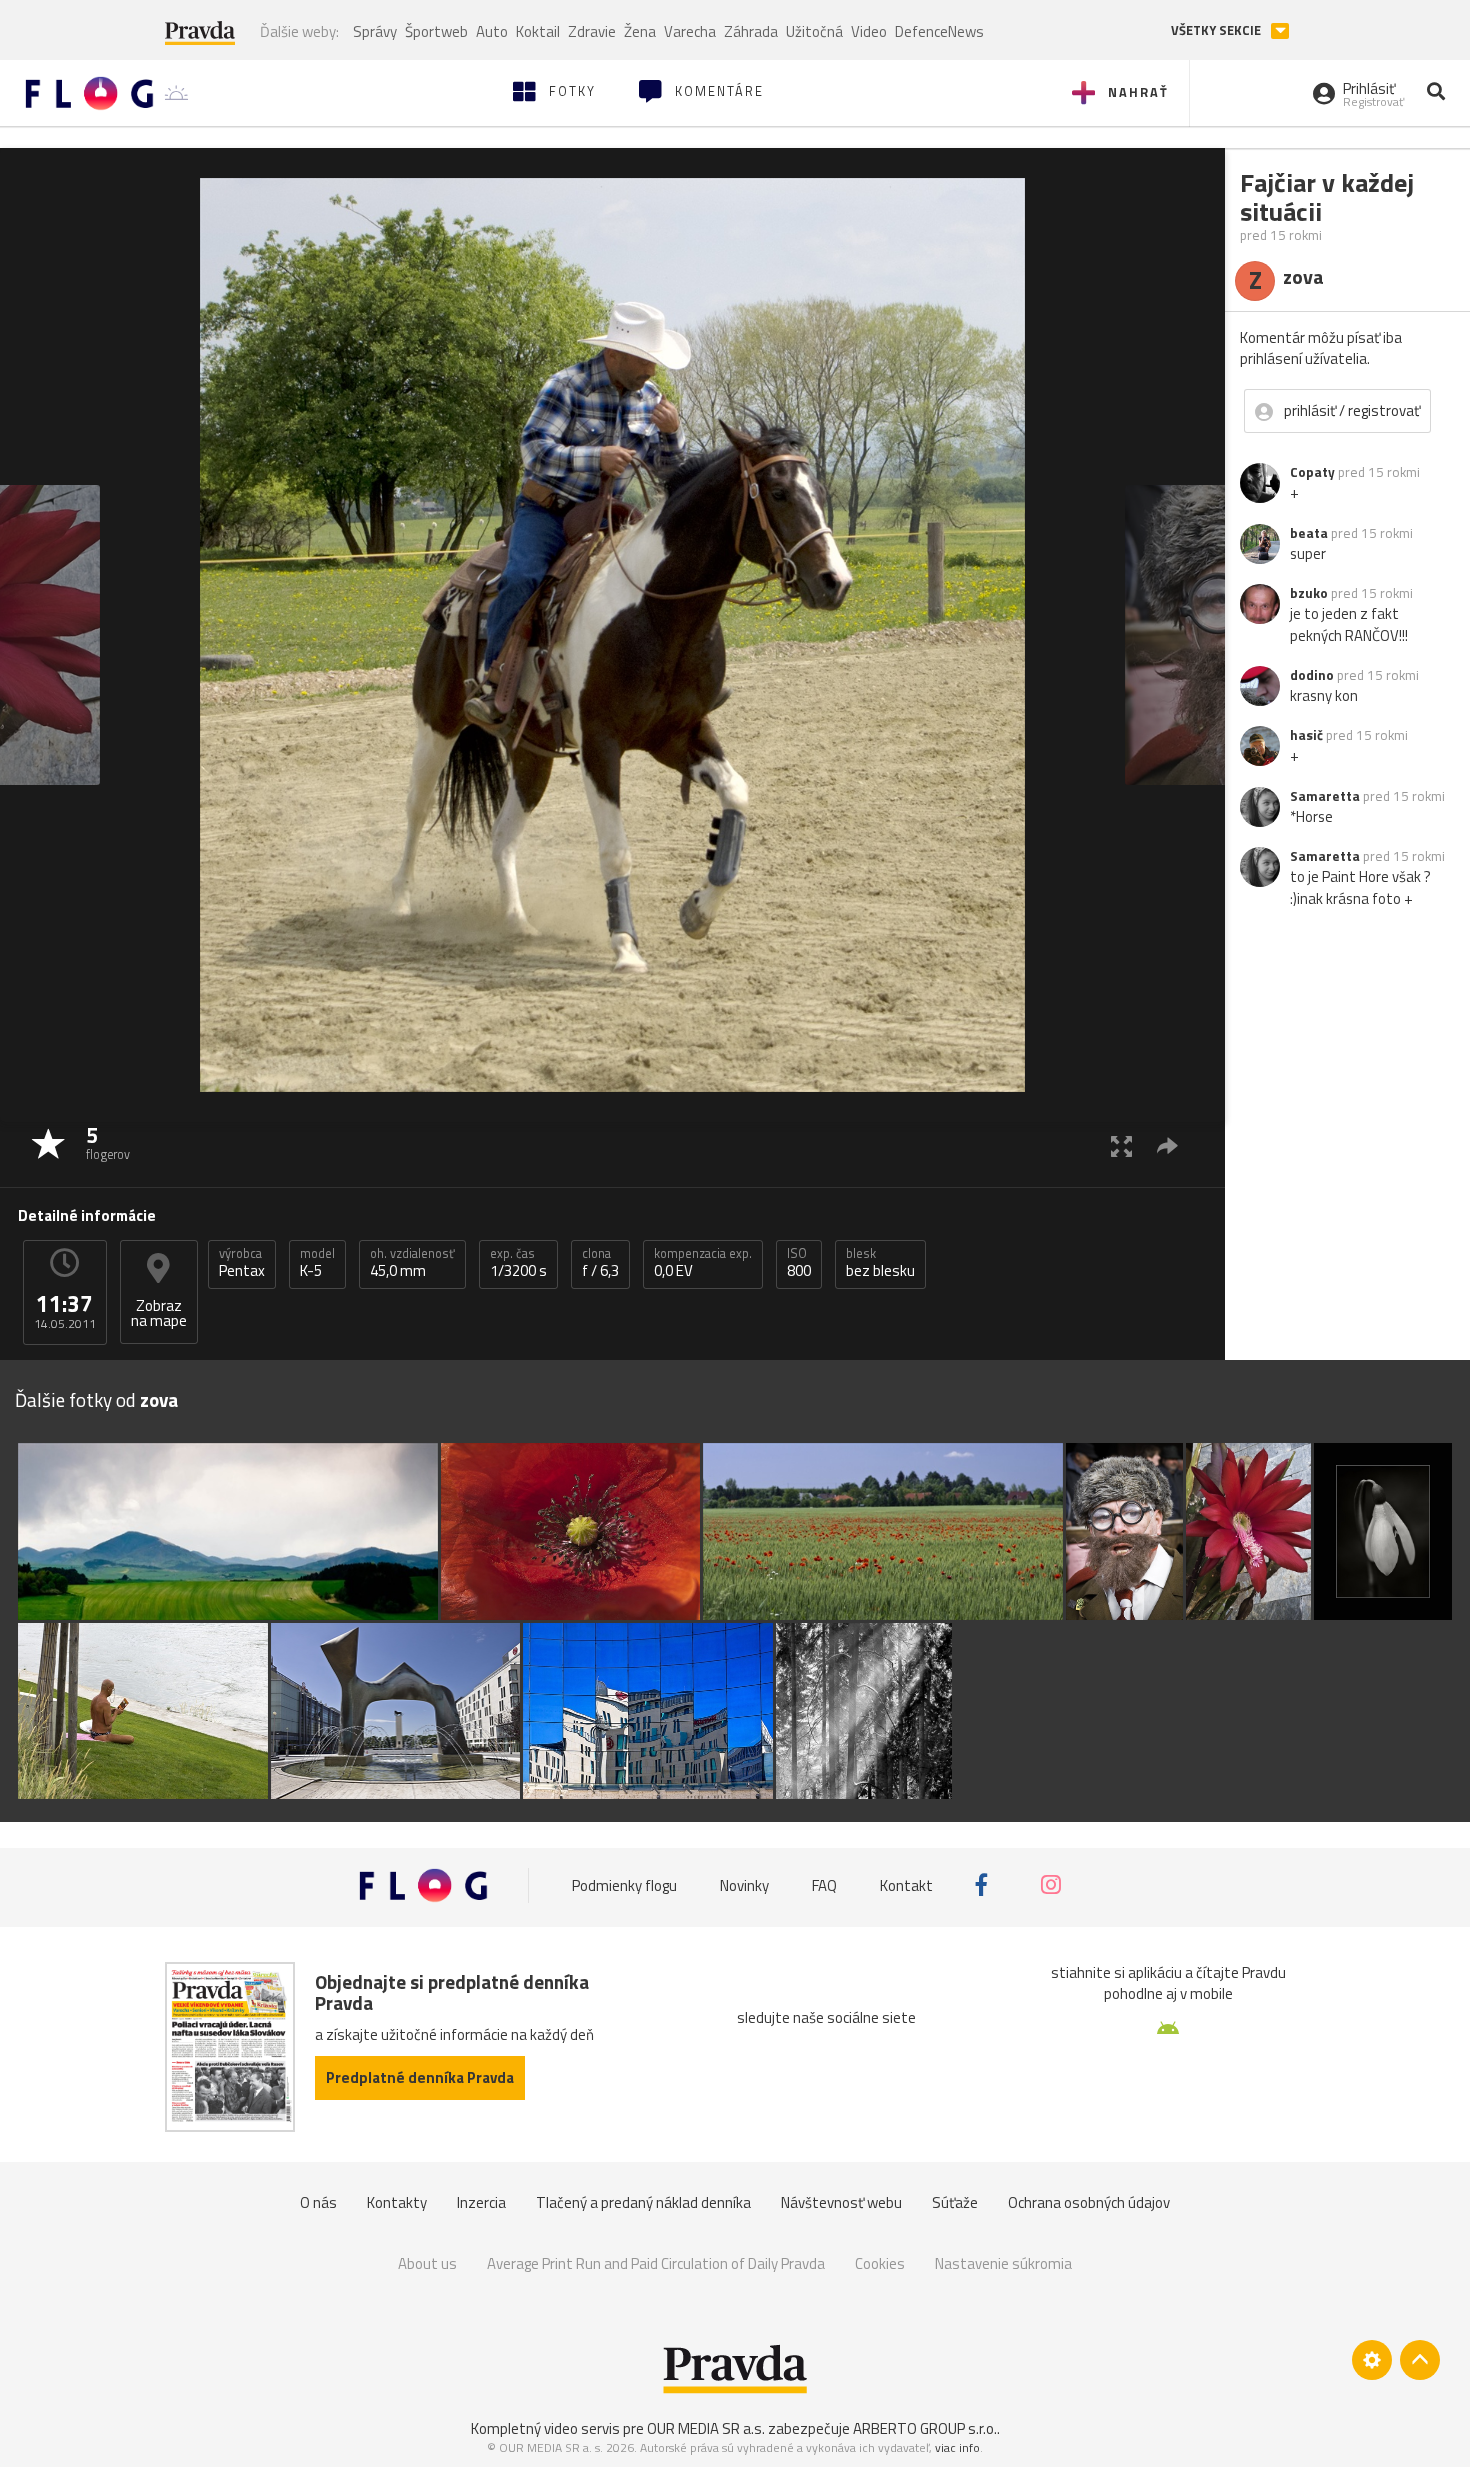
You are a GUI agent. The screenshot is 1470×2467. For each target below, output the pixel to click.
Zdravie (592, 31)
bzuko (1309, 593)
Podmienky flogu (624, 1884)
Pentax (242, 1263)
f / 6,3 (600, 1263)
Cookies (880, 2263)
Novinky (744, 1884)
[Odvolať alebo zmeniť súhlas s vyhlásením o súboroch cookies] (1372, 2360)
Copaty (1312, 472)
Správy (375, 31)
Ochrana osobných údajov (1089, 2202)
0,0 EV (703, 1263)
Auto (492, 31)
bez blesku (880, 1263)
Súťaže (955, 2202)
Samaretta (1325, 796)
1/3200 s (518, 1263)
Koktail (538, 31)
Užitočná (814, 31)
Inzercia (481, 2202)
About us (427, 2263)
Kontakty (397, 2202)
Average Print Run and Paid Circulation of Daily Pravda (656, 2263)
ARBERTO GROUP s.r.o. (925, 2428)
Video (869, 31)
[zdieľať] (1167, 1145)
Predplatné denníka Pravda (420, 2077)
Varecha (690, 31)
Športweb (436, 31)
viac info (957, 2447)
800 (799, 1263)
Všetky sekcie (1217, 30)
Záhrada (751, 31)
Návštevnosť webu (841, 2202)
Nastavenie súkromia (1003, 2263)
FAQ (824, 1884)
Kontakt (906, 1884)
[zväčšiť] (1121, 1145)
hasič (1306, 735)
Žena (640, 31)
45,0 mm (412, 1263)
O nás (318, 2202)
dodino (1312, 675)
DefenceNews (939, 31)
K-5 (317, 1263)
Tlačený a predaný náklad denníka (643, 2202)
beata (1309, 533)
